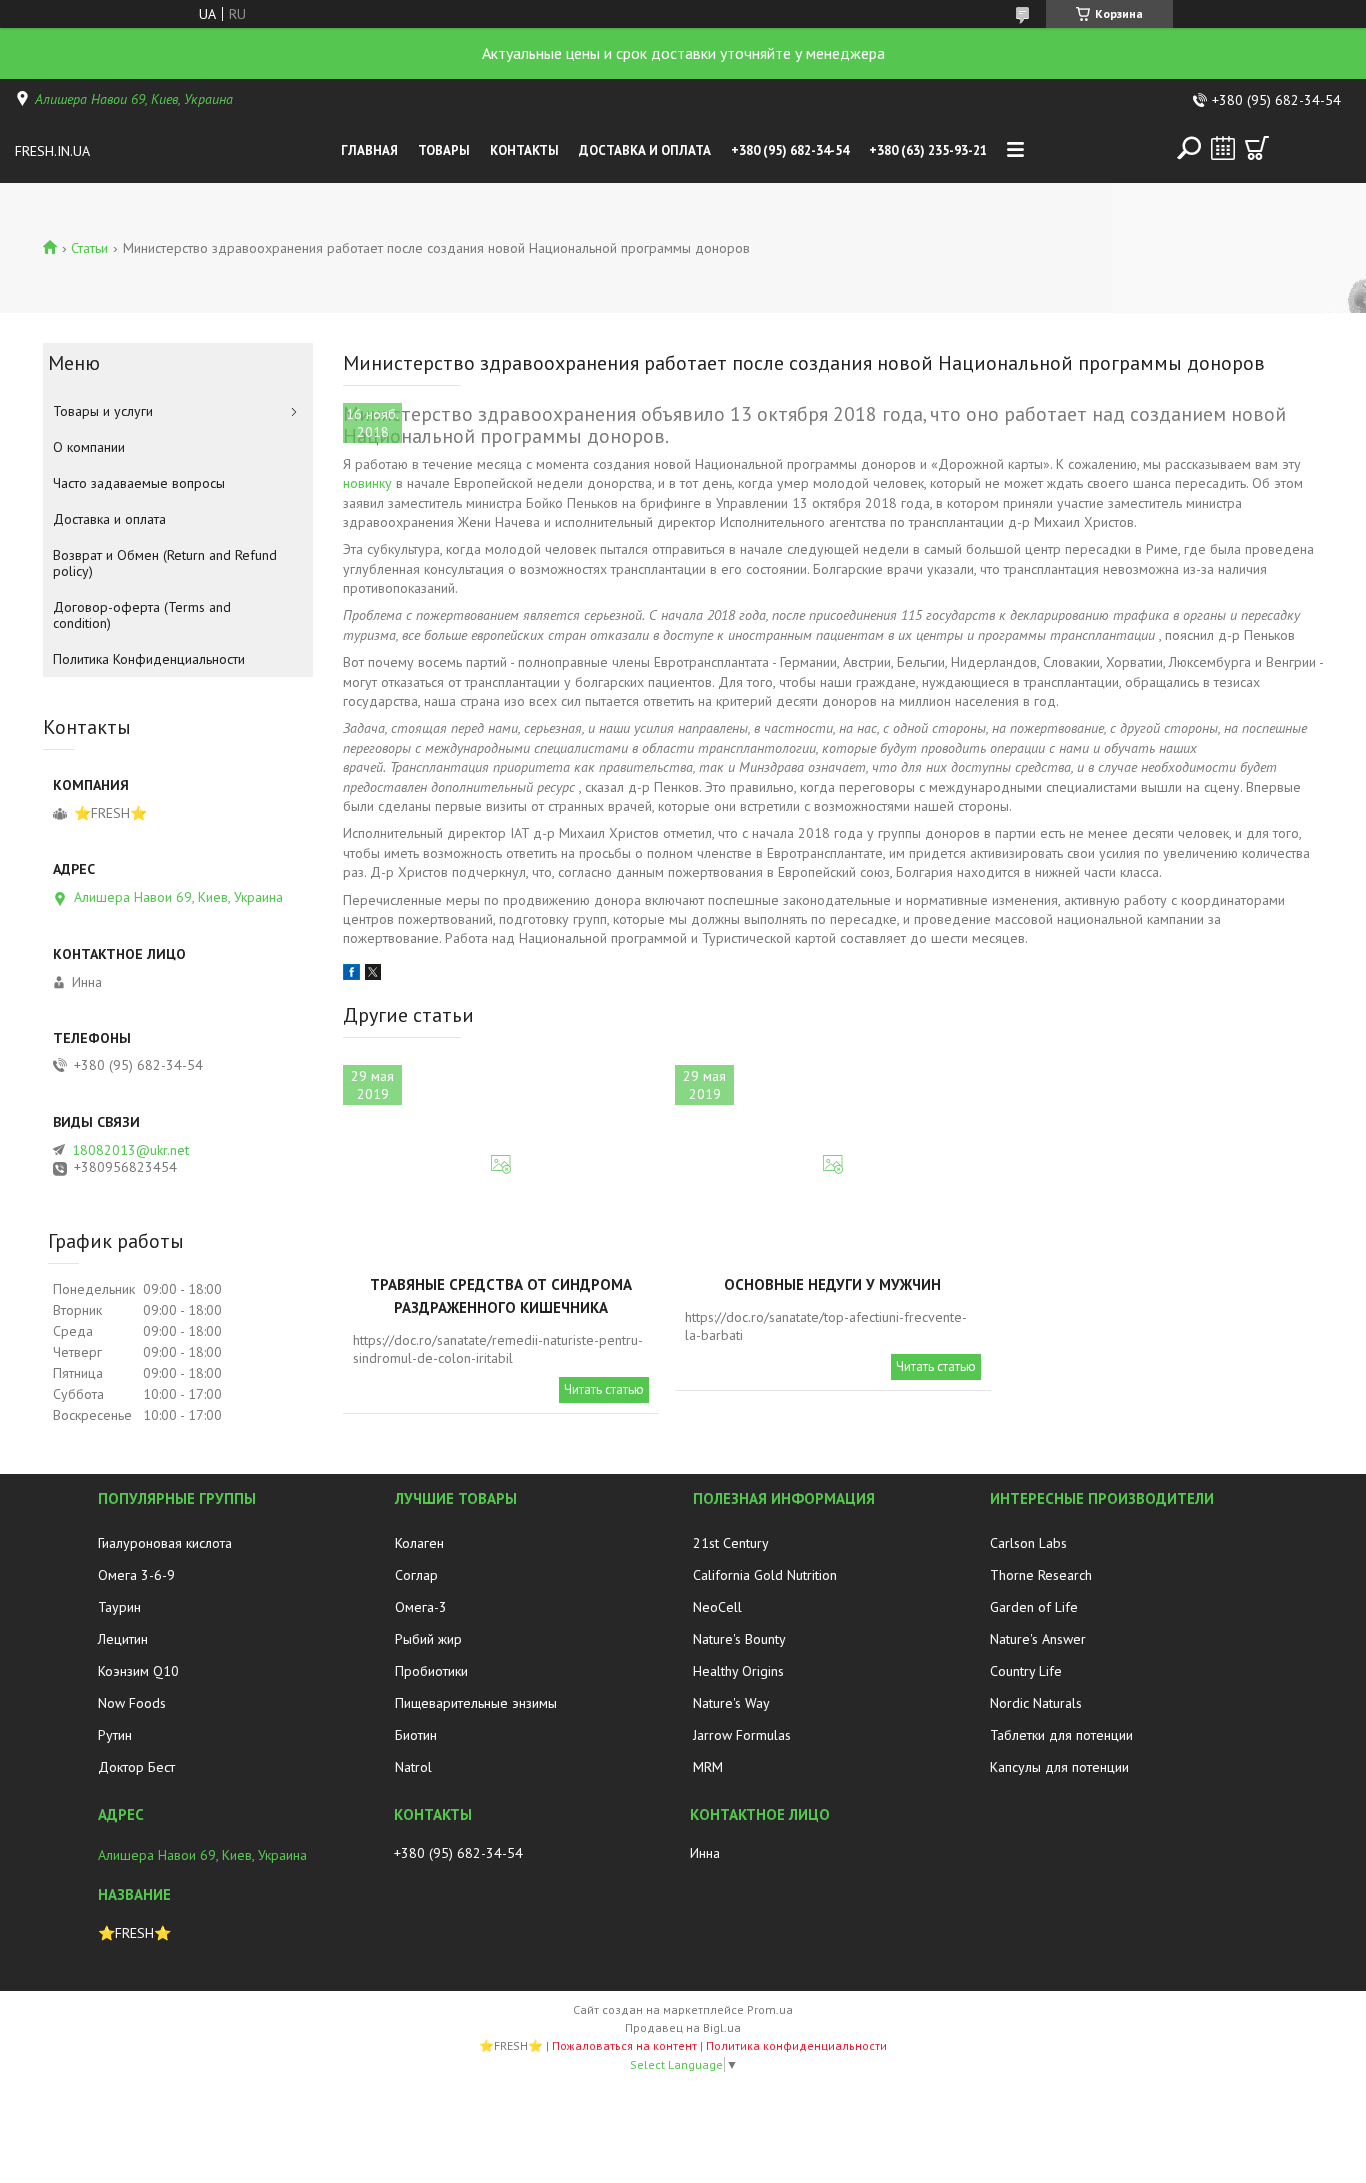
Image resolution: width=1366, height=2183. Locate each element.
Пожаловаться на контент (624, 2045)
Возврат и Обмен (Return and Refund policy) (165, 563)
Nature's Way (731, 1703)
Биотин (416, 1735)
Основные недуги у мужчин (832, 1284)
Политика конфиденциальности (796, 2045)
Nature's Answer (1038, 1639)
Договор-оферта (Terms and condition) (142, 615)
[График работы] (1223, 148)
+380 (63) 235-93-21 (928, 150)
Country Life (1026, 1671)
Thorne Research (1041, 1575)
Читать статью (604, 1389)
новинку (367, 483)
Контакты (524, 150)
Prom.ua (770, 2009)
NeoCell (717, 1607)
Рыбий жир (428, 1639)
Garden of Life (1034, 1607)
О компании (89, 447)
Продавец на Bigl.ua (683, 2027)
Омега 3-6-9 (136, 1575)
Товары (444, 150)
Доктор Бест (136, 1767)
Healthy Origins (738, 1671)
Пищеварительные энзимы (476, 1703)
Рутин (115, 1735)
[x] (373, 975)
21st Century (731, 1543)
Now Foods (132, 1703)
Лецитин (123, 1639)
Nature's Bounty (739, 1639)
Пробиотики (431, 1671)
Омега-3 (421, 1607)
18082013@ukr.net (130, 1150)
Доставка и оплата (645, 150)
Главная (369, 150)
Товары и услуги (103, 411)
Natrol (413, 1767)
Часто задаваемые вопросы (139, 483)
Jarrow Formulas (742, 1735)
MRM (708, 1767)
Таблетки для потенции (1061, 1735)
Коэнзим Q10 (138, 1671)
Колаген (419, 1543)
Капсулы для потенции (1059, 1767)
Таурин (119, 1607)
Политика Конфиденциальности (149, 659)
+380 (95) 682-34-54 (790, 150)
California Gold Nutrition (765, 1575)
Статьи (89, 248)
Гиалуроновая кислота (165, 1543)
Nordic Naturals (1036, 1703)
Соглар (416, 1575)
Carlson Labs (1028, 1543)
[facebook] (351, 975)
